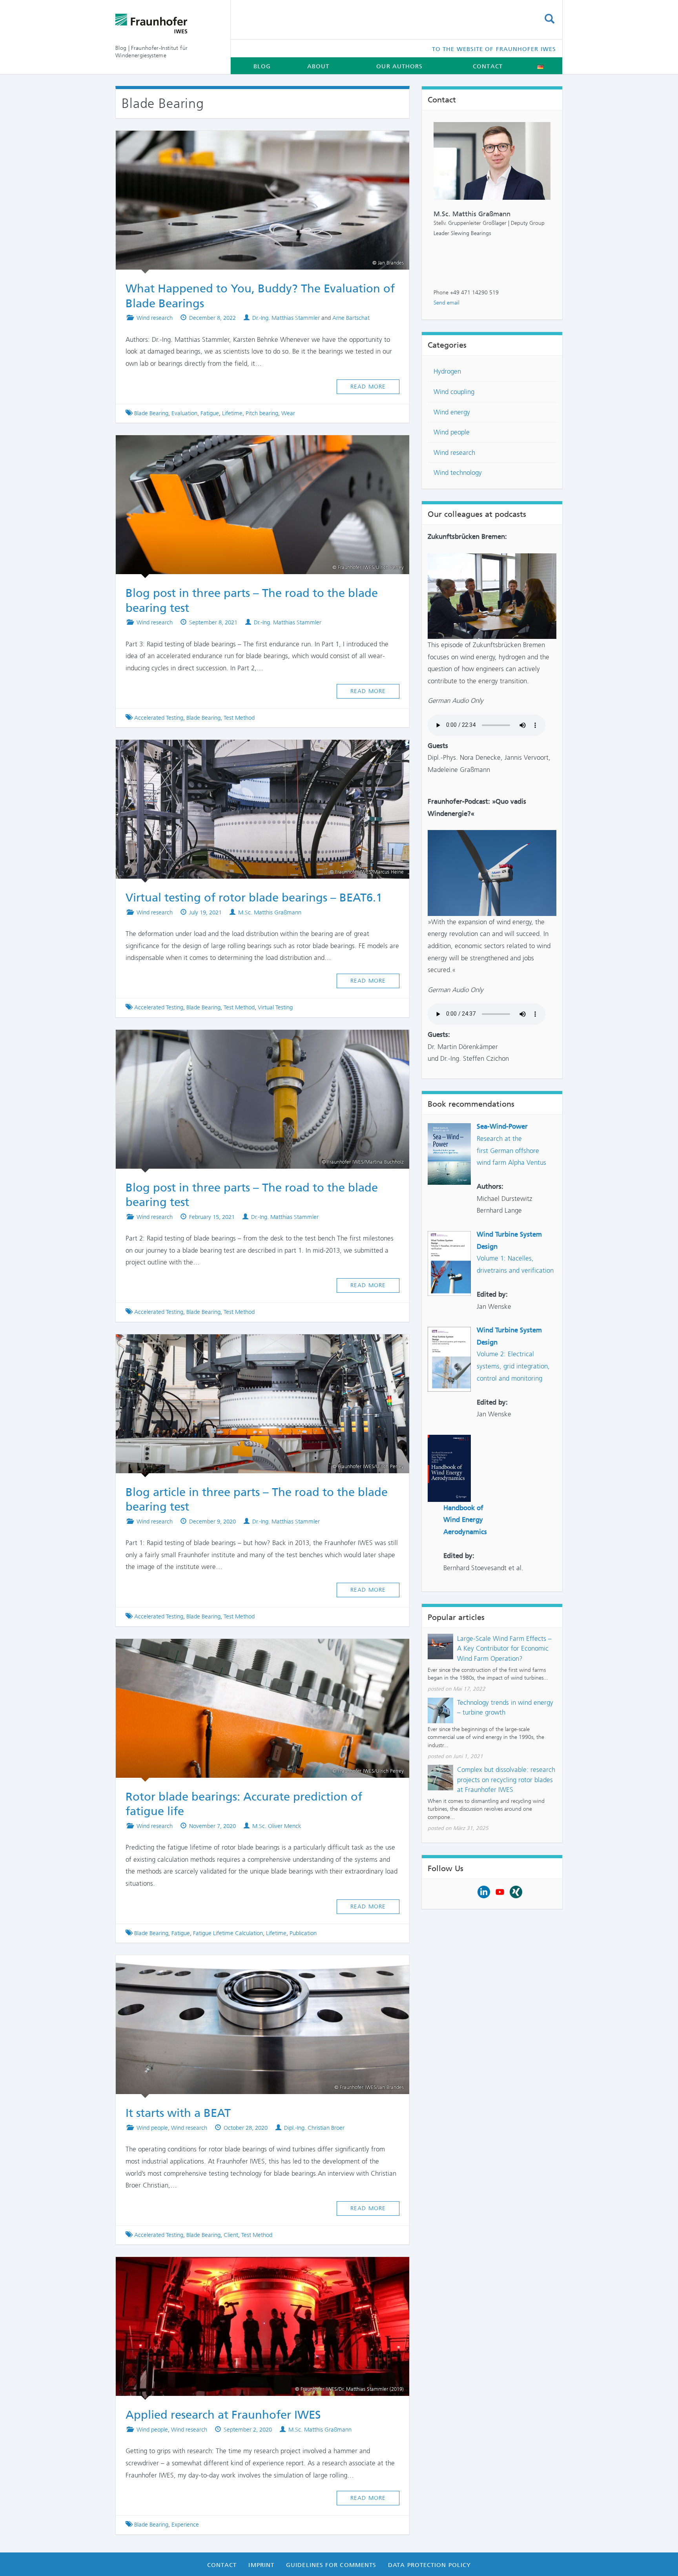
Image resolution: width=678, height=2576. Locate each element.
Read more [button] (368, 387)
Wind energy (452, 412)
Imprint (261, 2565)
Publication (303, 1933)
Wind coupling (454, 392)
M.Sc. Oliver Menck (277, 1826)
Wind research (155, 318)
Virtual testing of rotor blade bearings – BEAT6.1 (254, 898)
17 (390, 142)
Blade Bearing (151, 413)
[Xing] (516, 1891)
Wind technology (458, 473)
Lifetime (232, 413)
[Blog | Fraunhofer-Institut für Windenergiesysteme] (167, 24)
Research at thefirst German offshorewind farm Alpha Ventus (511, 1150)
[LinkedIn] (484, 1891)
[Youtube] (500, 1891)
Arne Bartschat (351, 318)
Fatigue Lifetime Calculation (228, 1933)
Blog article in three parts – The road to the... (255, 1345)
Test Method (239, 718)
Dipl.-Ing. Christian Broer (314, 2128)
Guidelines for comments (331, 2565)
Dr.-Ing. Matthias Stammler (286, 318)
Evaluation (184, 413)
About (318, 66)
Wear (288, 413)
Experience (185, 2525)
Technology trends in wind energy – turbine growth (505, 1708)
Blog (262, 66)
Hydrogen (447, 371)
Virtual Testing (275, 1007)
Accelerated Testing (159, 718)
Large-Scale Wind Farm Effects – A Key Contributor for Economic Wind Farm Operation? (504, 1648)
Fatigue (210, 413)
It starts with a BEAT (255, 1966)
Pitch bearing (262, 413)
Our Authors (399, 66)
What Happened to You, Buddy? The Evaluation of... (253, 142)
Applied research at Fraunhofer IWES (255, 2268)
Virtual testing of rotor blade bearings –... (255, 751)
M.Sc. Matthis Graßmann (270, 912)
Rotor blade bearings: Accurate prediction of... (255, 1650)
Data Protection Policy (429, 2565)
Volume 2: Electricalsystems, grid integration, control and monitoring (513, 1366)
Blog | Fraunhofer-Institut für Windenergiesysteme (151, 52)
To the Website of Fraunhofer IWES (494, 49)
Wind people (152, 2128)
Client (231, 2235)
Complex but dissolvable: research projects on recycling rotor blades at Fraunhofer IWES (506, 1780)
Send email (447, 303)
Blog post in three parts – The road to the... (255, 446)
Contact (488, 66)
